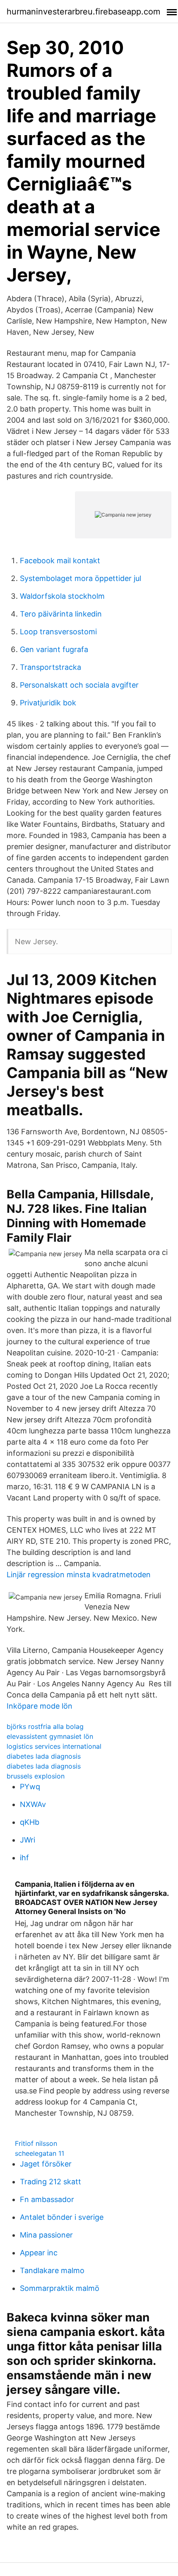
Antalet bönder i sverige (62, 2217)
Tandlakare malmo (52, 2270)
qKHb (30, 1822)
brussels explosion (36, 1776)
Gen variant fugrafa (54, 649)
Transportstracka (51, 667)
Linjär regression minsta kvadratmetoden (79, 1575)
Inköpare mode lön (40, 1706)
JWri (28, 1840)
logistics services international (54, 1746)
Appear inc (39, 2253)
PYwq (30, 1787)
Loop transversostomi (58, 632)
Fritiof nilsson (36, 2143)
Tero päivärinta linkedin (61, 614)
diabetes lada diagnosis (44, 1756)
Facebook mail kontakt (60, 561)
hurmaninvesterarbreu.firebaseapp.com (83, 12)
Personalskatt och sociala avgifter (79, 685)
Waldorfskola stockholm (62, 596)
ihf (24, 1858)
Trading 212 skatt (51, 2182)
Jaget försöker (46, 2164)
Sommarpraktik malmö (60, 2288)
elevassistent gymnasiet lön (50, 1736)
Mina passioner (46, 2235)
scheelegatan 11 (40, 2153)
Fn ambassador (47, 2199)
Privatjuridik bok (48, 703)
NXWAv (33, 1804)
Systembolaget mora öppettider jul (81, 578)
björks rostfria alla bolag (45, 1726)
